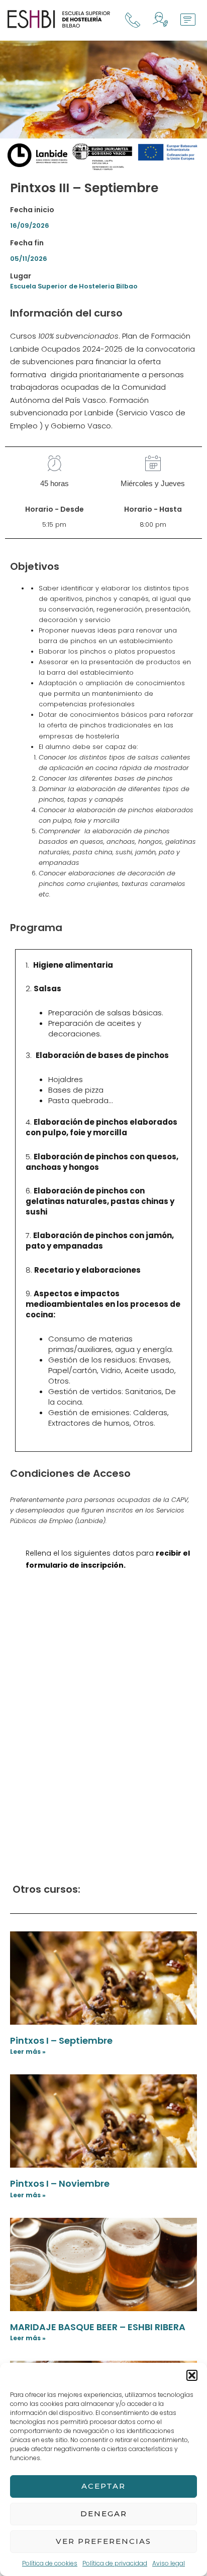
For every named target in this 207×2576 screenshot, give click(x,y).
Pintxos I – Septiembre (61, 2040)
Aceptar (103, 2486)
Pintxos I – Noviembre (60, 2183)
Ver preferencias (103, 2541)
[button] (192, 2375)
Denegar (104, 2514)
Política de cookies (50, 2563)
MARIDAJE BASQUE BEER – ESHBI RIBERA (98, 2327)
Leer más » (28, 2052)
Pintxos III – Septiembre (84, 188)
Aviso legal (169, 2563)
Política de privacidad (115, 2563)
